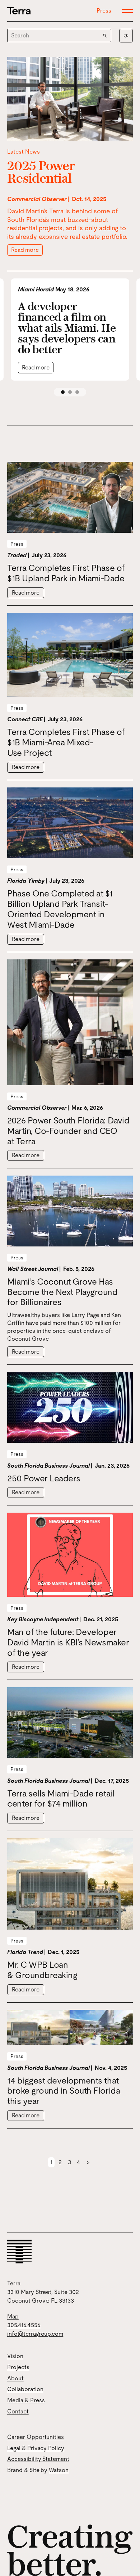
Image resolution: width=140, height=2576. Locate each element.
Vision (15, 2356)
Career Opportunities (36, 2437)
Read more (25, 250)
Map (13, 2316)
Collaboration (25, 2389)
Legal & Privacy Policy (36, 2448)
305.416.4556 (24, 2325)
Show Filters (126, 36)
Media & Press (26, 2400)
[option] (70, 330)
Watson (59, 2470)
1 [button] (63, 392)
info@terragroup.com (35, 2334)
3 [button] (77, 392)
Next (88, 2162)
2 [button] (70, 392)
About (15, 2378)
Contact (18, 2411)
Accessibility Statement (38, 2459)
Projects (18, 2367)
